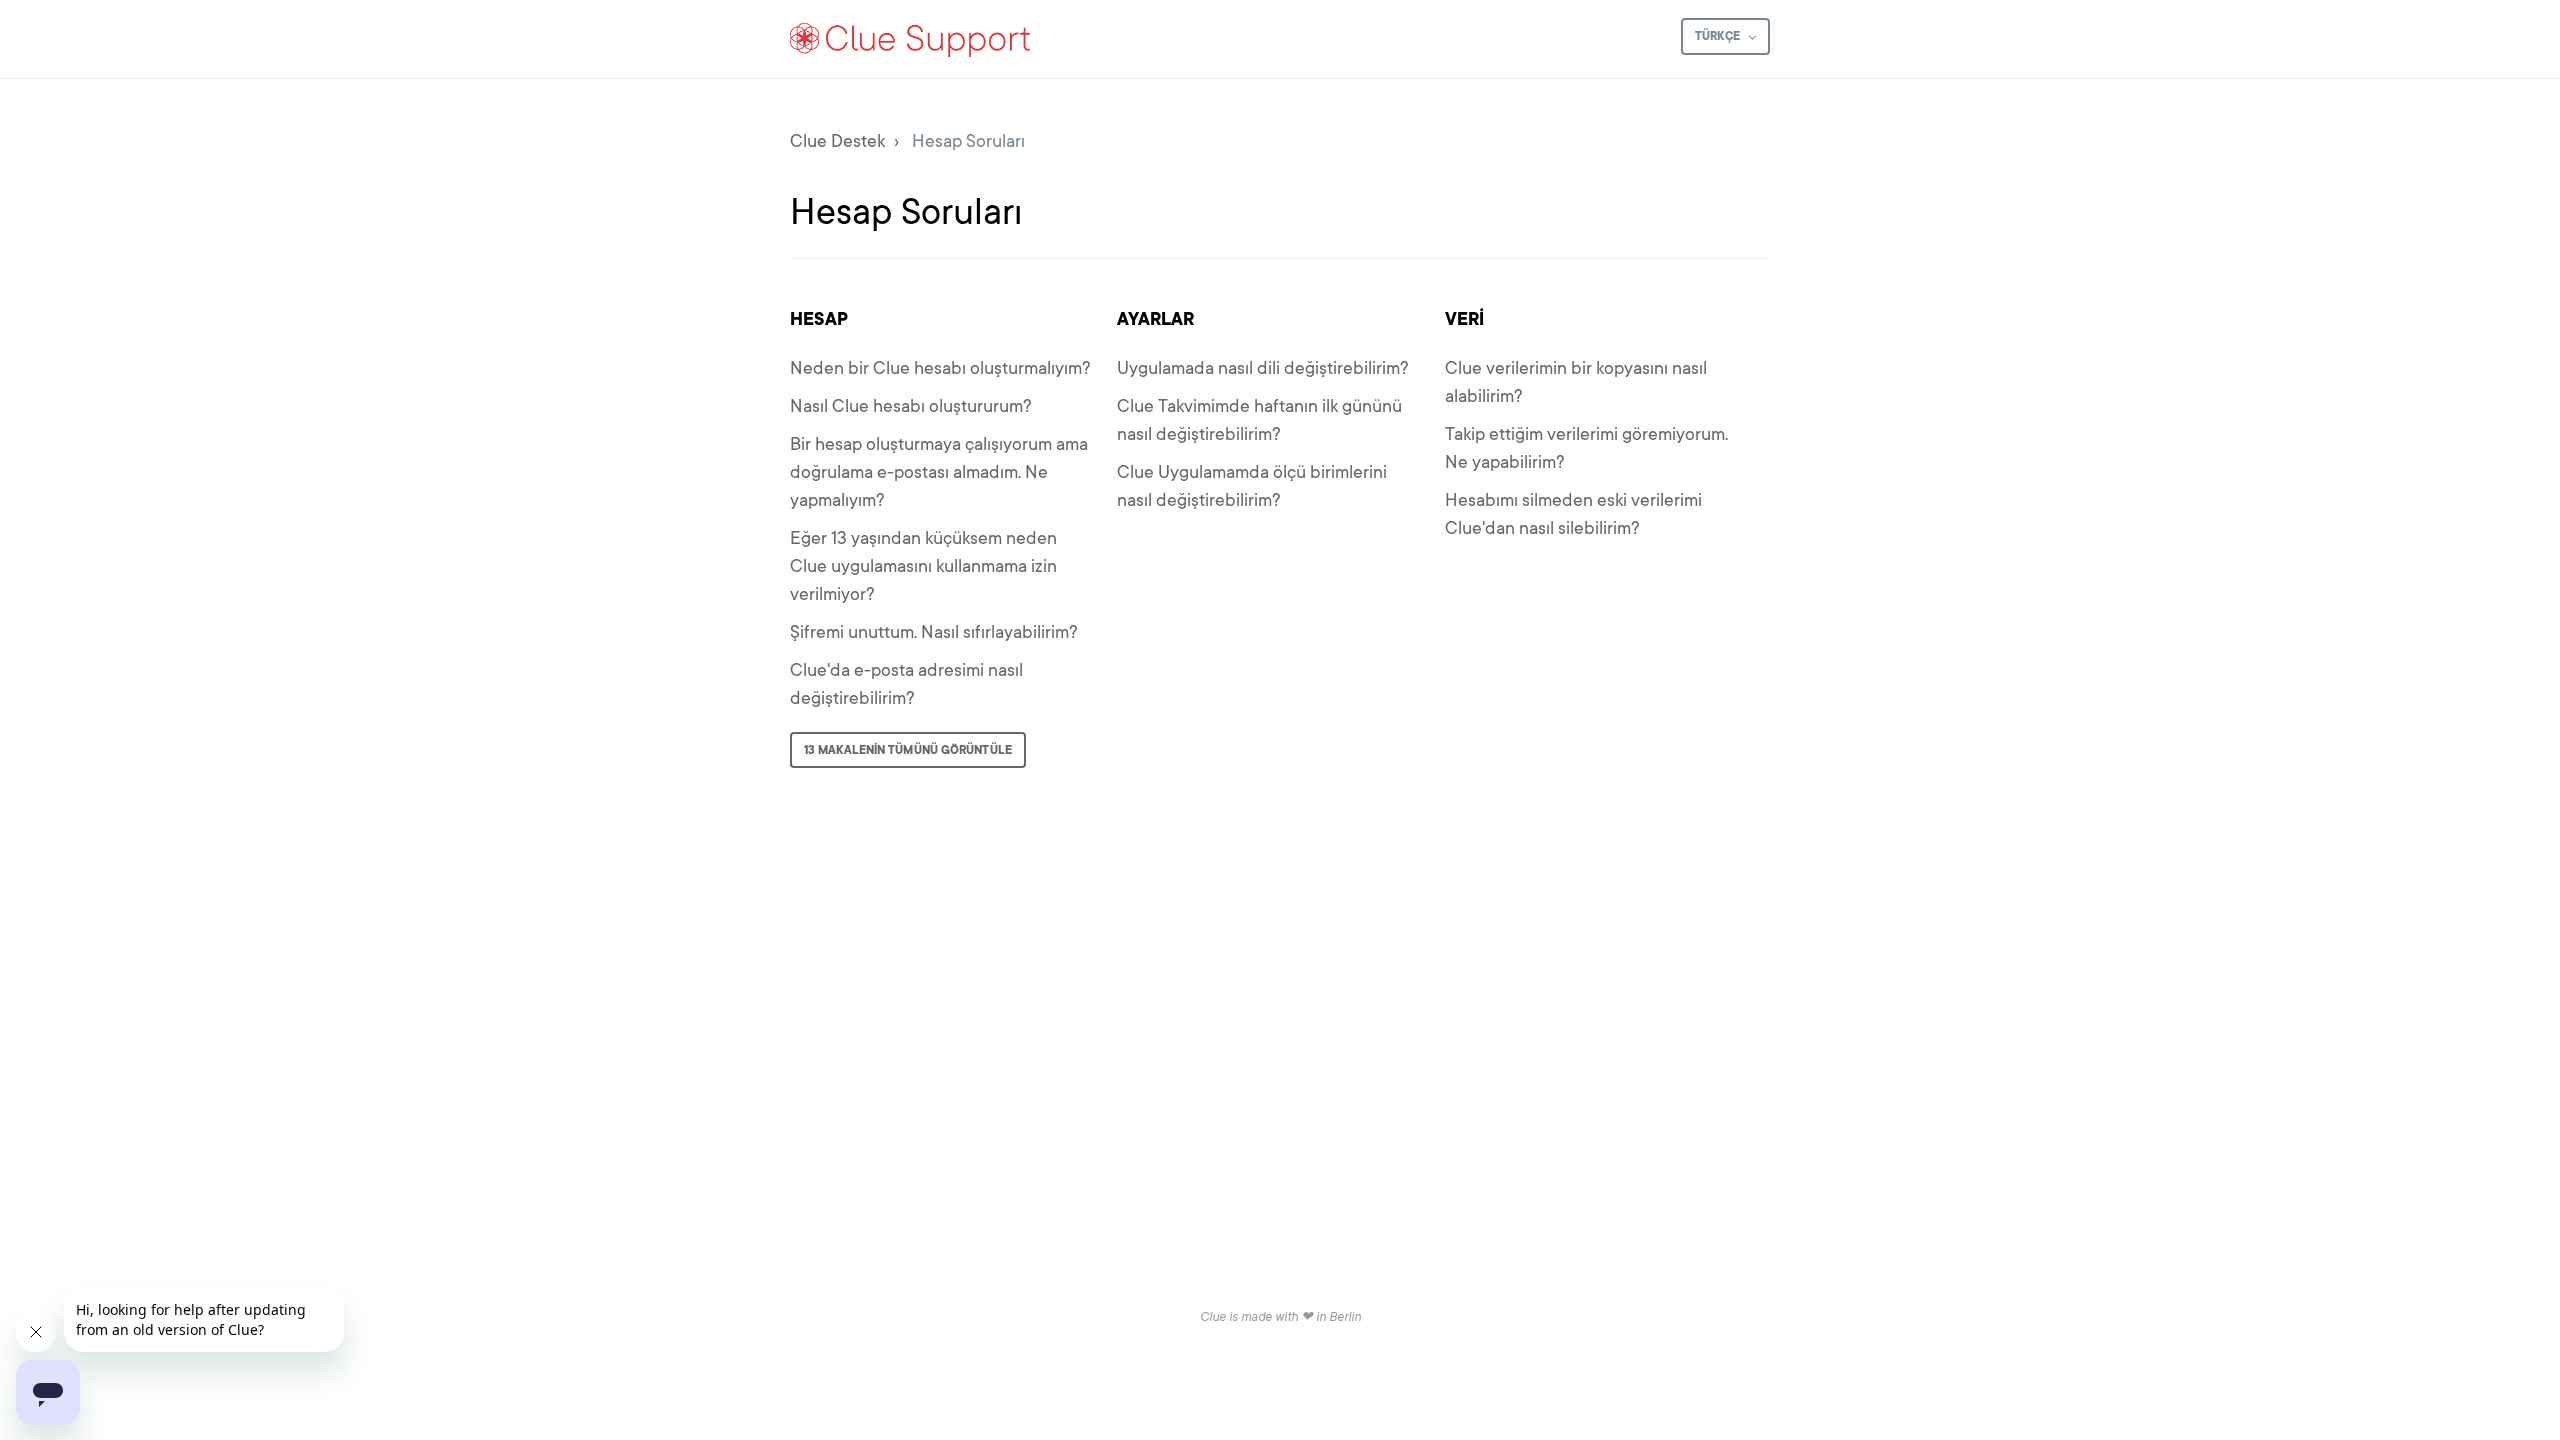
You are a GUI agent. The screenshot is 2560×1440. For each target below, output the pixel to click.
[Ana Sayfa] (911, 39)
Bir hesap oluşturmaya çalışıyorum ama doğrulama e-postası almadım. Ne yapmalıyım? (939, 472)
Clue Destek (837, 141)
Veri (1464, 319)
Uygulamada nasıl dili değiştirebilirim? (1263, 368)
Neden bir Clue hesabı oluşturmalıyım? (940, 368)
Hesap (819, 319)
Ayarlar (1155, 319)
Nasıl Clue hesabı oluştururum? (911, 406)
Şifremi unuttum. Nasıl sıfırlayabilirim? (934, 632)
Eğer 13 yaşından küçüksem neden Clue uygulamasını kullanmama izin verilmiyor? (923, 566)
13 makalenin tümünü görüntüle (908, 750)
